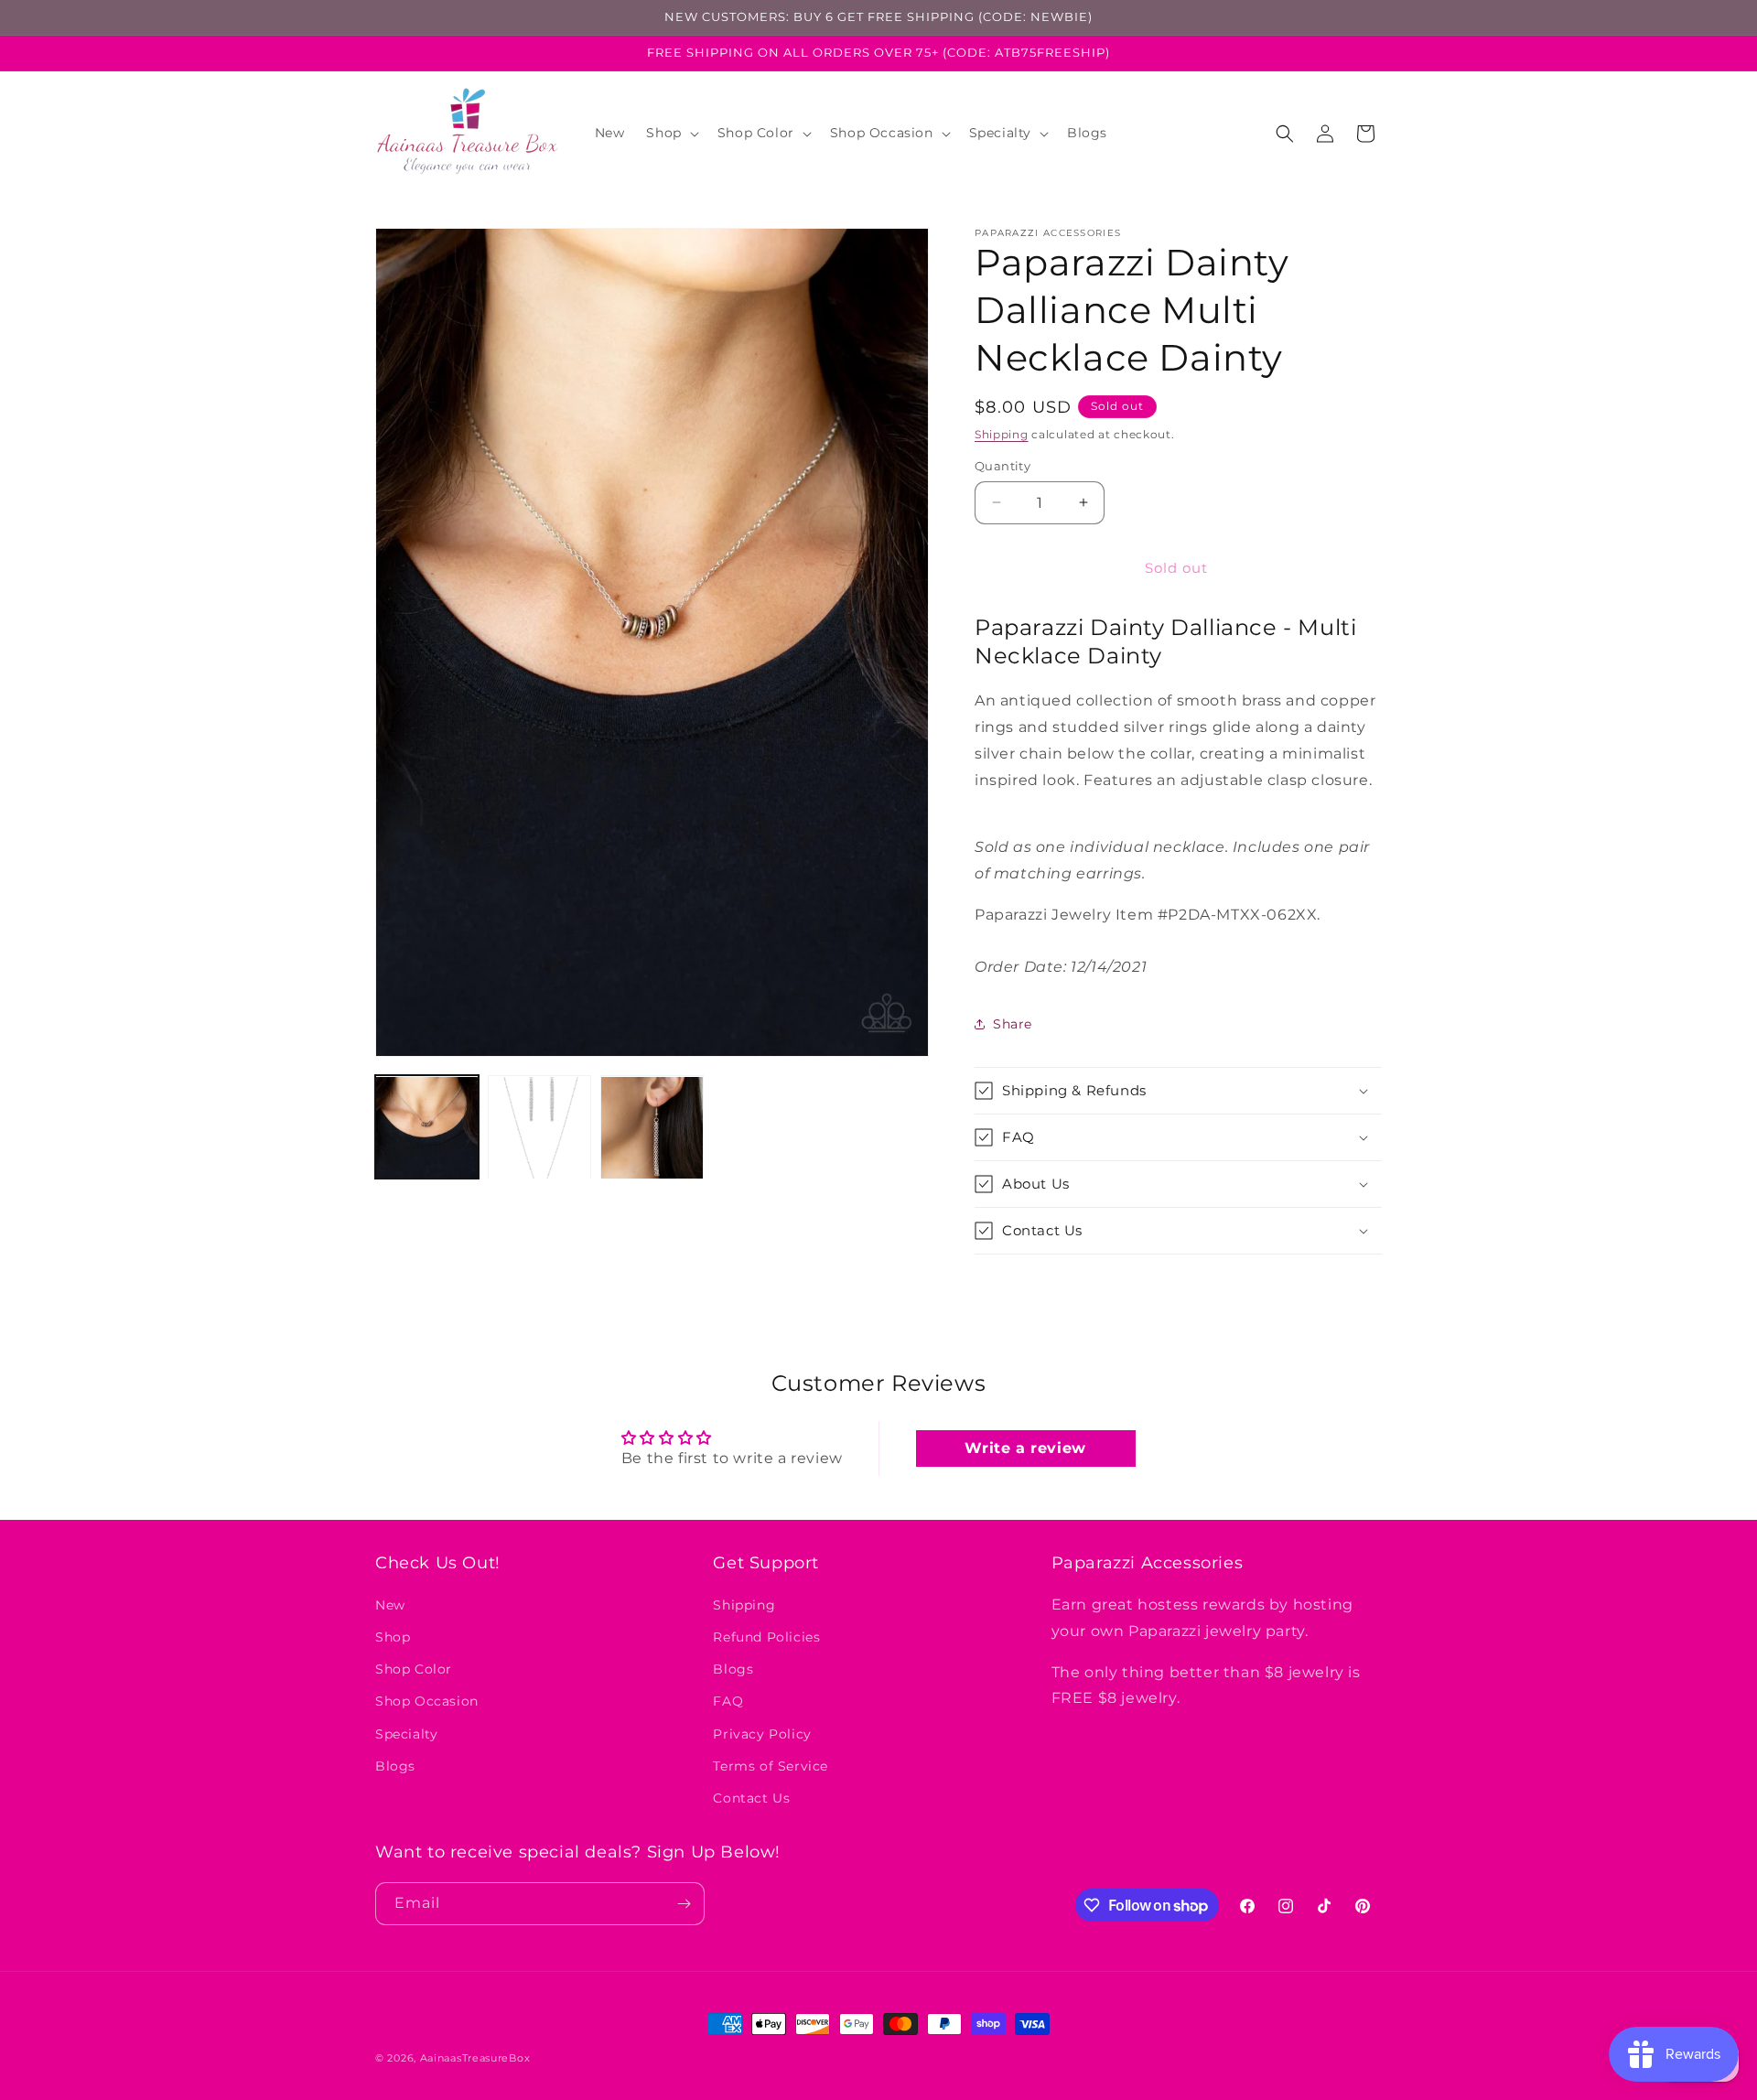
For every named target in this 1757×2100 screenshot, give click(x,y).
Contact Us (751, 1798)
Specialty (406, 1734)
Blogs (395, 1766)
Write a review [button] (1025, 1448)
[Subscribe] (684, 1904)
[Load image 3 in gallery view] (652, 1128)
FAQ (728, 1702)
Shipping (1002, 434)
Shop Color (414, 1670)
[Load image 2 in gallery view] (539, 1128)
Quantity (1002, 466)
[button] (670, 133)
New (390, 1605)
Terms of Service (771, 1766)
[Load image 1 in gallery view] (427, 1128)
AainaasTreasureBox (475, 2058)
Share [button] (1013, 1024)
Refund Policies (766, 1637)
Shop (393, 1637)
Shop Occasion (427, 1702)
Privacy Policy (762, 1734)
